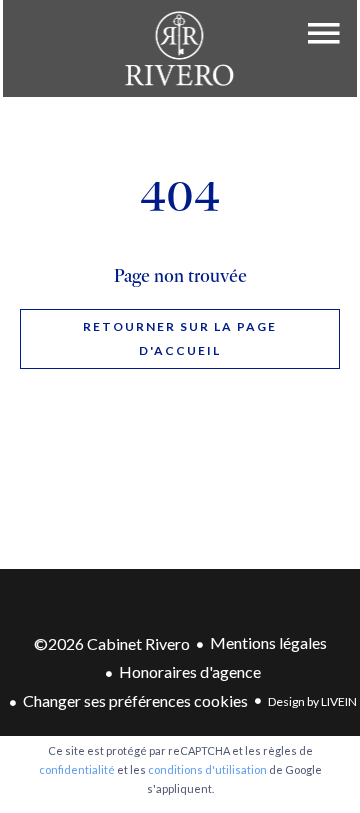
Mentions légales (268, 642)
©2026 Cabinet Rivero (112, 643)
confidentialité (77, 769)
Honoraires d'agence (190, 671)
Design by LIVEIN (312, 701)
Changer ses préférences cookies (135, 700)
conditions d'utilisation (207, 769)
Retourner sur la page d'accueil (180, 338)
